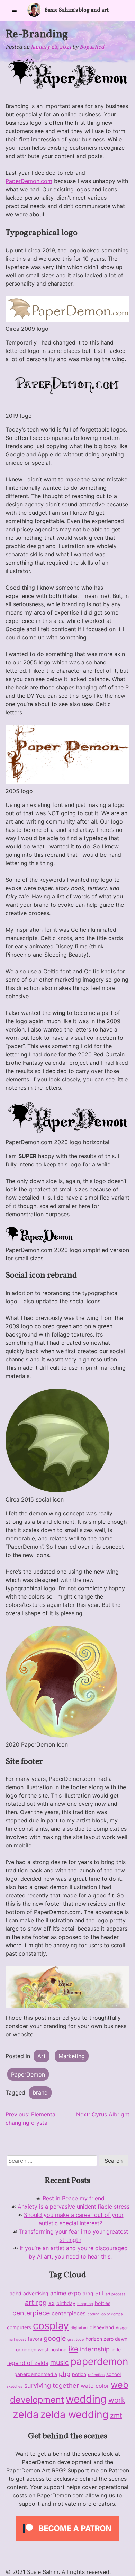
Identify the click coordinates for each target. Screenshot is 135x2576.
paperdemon (99, 2361)
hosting (58, 2349)
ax (52, 2303)
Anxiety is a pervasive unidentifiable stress (74, 2207)
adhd (16, 2293)
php (65, 2374)
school (114, 2374)
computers (19, 2327)
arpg (88, 2293)
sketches (15, 2387)
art (100, 2293)
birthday (66, 2303)
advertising (36, 2293)
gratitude (76, 2339)
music (60, 2362)
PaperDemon (28, 2074)
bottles (103, 2303)
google (55, 2338)
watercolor (95, 2386)
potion (79, 2374)
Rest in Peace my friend (74, 2198)
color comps (112, 2314)
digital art (79, 2328)
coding (94, 2314)
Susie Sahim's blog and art (77, 10)
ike (73, 2349)
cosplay (51, 2326)
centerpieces (69, 2313)
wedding (86, 2399)
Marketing (72, 2056)
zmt (116, 2416)
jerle (116, 2349)
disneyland (102, 2327)
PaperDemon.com (29, 181)
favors (35, 2339)
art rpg (36, 2303)
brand (40, 2092)
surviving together (52, 2385)
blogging (85, 2304)
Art (42, 2056)
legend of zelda (28, 2363)
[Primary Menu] (14, 10)
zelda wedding (74, 2414)
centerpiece (31, 2313)
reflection (96, 2375)
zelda (26, 2414)
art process (116, 2294)
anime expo (66, 2293)
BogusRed (92, 47)
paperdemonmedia (36, 2374)
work (117, 2400)
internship (95, 2349)
